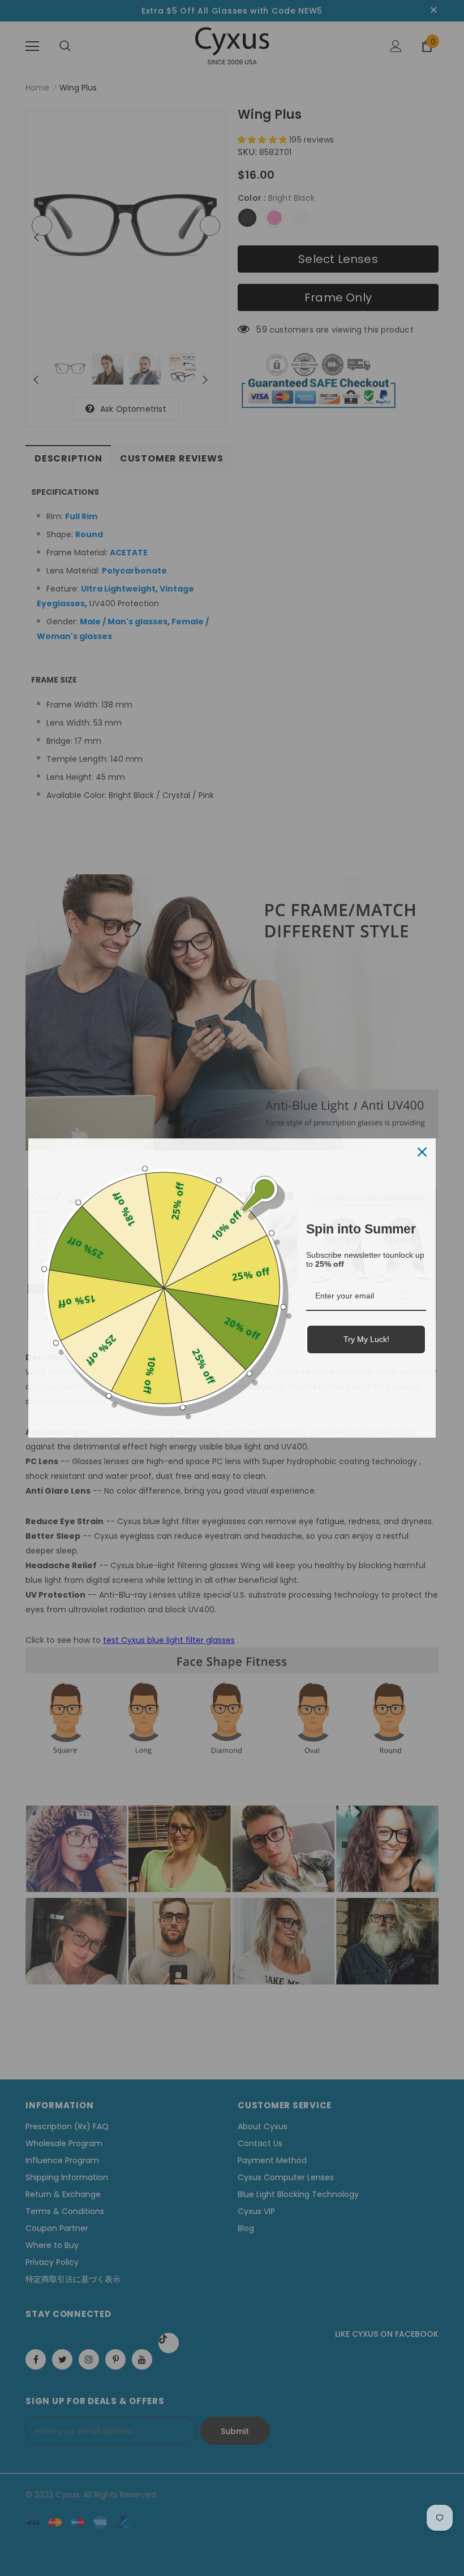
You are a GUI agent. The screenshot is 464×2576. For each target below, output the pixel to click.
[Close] (422, 1152)
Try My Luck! (366, 1339)
